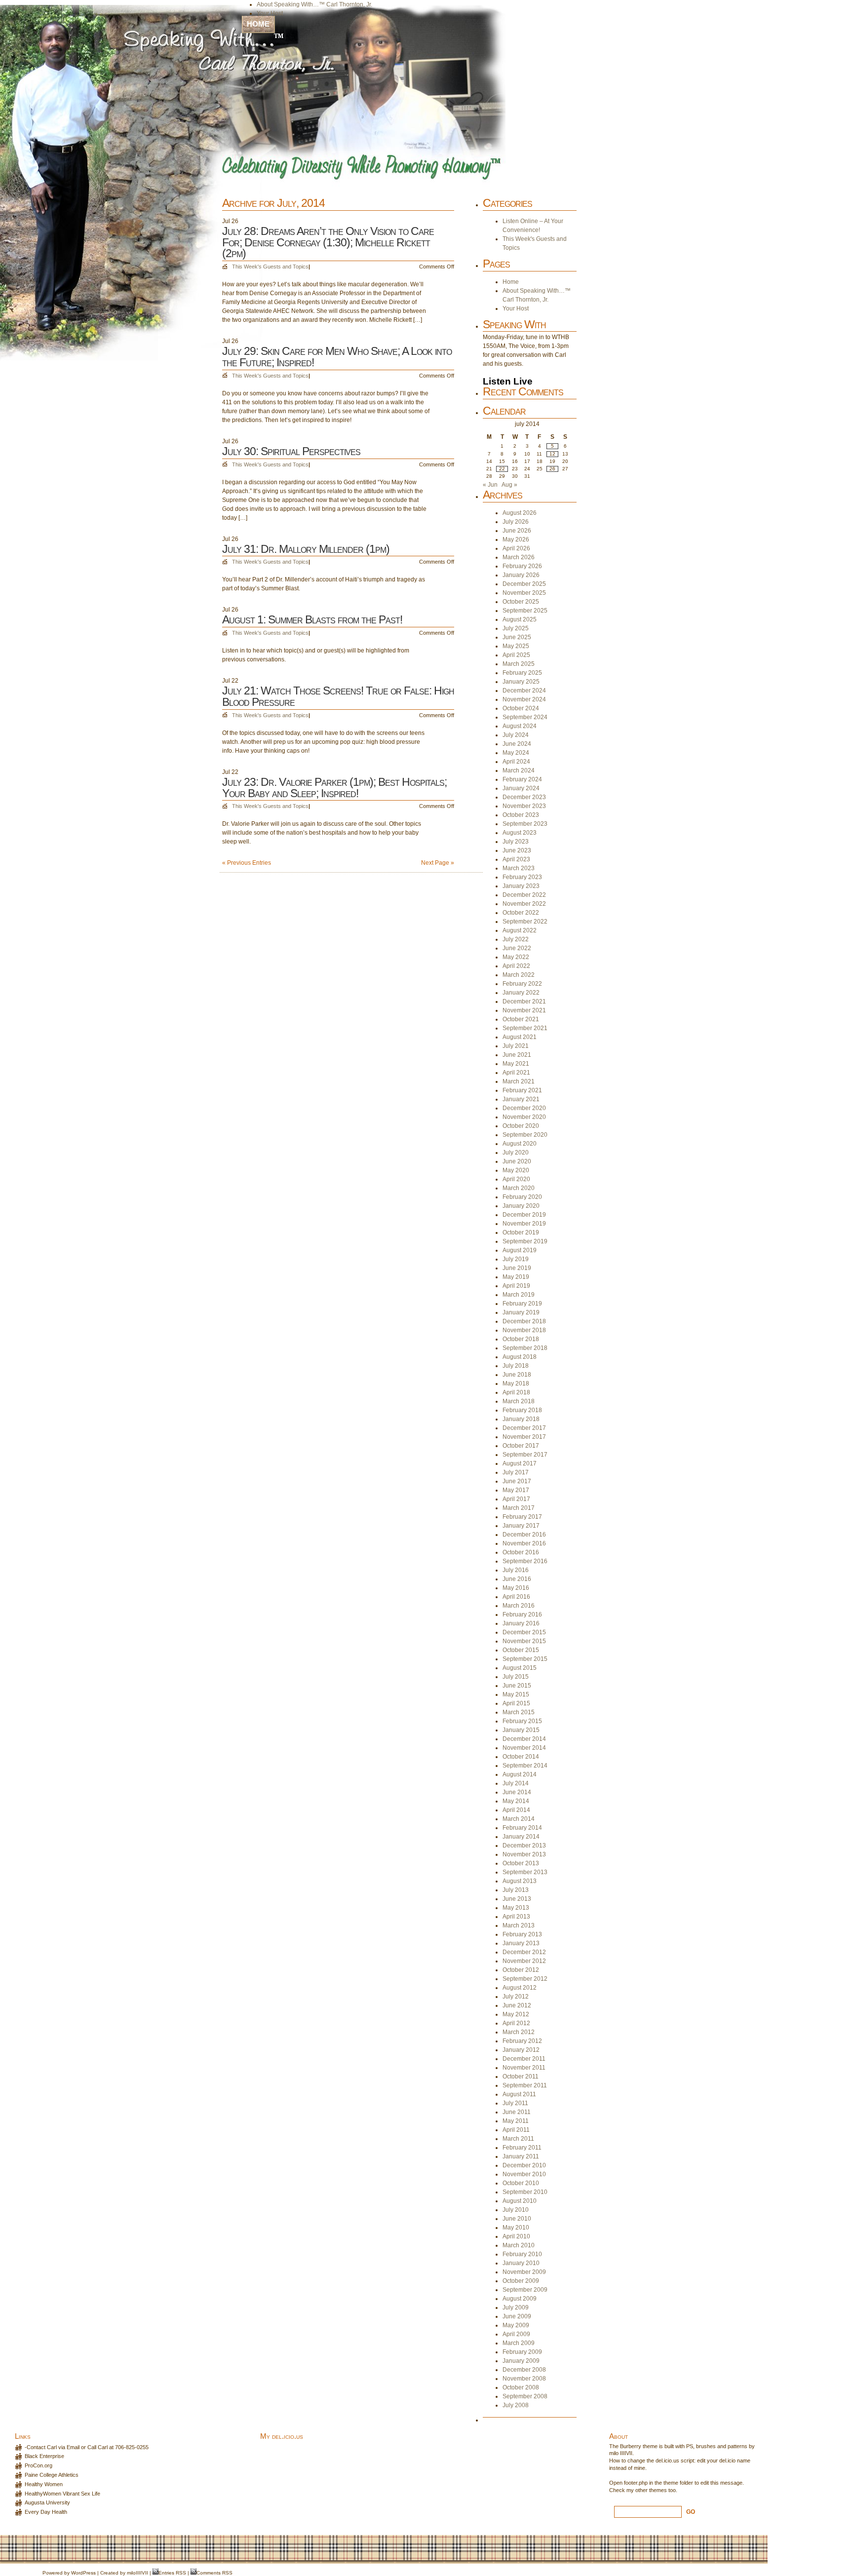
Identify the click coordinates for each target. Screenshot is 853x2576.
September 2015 (525, 1659)
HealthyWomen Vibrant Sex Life (62, 2494)
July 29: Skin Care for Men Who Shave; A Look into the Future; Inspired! (337, 357)
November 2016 (524, 1543)
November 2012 (524, 1961)
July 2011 (515, 2103)
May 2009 (516, 2325)
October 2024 (521, 708)
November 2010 (524, 2174)
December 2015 (524, 1632)
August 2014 (520, 1774)
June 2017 (517, 1481)
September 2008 (525, 2396)
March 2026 (519, 557)
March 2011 (518, 2139)
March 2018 (519, 1401)
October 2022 (521, 913)
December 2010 (524, 2165)
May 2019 (516, 1277)
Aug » (509, 485)
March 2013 (519, 1925)
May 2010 (516, 2228)
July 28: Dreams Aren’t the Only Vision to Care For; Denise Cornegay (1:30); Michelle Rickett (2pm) (328, 242)
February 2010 (522, 2254)
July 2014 (516, 1783)
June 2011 (517, 2112)
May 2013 (516, 1908)
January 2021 (521, 1099)
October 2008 (521, 2387)
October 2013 (521, 1863)
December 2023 (524, 797)
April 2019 (516, 1286)
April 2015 (516, 1703)
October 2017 (521, 1446)
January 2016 (521, 1623)
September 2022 (525, 922)
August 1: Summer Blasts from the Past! (312, 619)
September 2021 (525, 1028)
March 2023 (519, 868)
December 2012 (524, 1952)
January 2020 (521, 1206)
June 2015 (517, 1686)
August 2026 (520, 513)
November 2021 (524, 1010)
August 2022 (520, 930)
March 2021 (519, 1081)
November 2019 (524, 1224)
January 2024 (521, 788)
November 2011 (524, 2068)
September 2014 (525, 1766)
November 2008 (524, 2379)
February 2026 (522, 566)
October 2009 (521, 2281)
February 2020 (522, 1197)
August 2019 (520, 1250)
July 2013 (516, 1890)
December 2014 (524, 1739)
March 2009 (519, 2343)
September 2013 (525, 1872)
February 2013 (522, 1934)
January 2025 (521, 682)
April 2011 (516, 2130)
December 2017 (524, 1428)
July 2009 (516, 2307)
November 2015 (524, 1641)
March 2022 (519, 975)
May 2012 (516, 2014)
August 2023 (520, 833)
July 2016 (516, 1570)
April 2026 (516, 548)
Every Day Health (46, 2512)
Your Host (270, 13)
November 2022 (524, 904)
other (641, 2490)
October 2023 (521, 815)
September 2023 (525, 824)
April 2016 (516, 1597)
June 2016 (517, 1579)
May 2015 (516, 1694)
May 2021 (516, 1064)
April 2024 (516, 762)
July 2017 (516, 1472)
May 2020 (516, 1170)
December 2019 (524, 1215)
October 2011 (521, 2076)
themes (658, 2490)
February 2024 (522, 779)
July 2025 (516, 628)
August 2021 (520, 1037)
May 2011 (516, 2121)
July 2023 (516, 842)
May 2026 (516, 539)
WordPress (83, 2573)
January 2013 (521, 1943)
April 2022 (516, 966)
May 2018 (516, 1384)
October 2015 (521, 1650)
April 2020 (516, 1179)
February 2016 (522, 1615)
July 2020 (516, 1153)
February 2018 (522, 1410)
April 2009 (516, 2334)
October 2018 (521, 1339)
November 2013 (524, 1854)
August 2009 (520, 2299)
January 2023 (521, 886)
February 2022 (522, 984)
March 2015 (519, 1712)
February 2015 (522, 1721)
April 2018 (516, 1392)
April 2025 (516, 655)
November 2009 (524, 2272)
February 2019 (522, 1304)
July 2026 (516, 522)
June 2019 (517, 1268)
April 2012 (516, 2023)
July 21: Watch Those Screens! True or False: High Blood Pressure (338, 696)
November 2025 (524, 593)
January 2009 (521, 2361)
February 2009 (522, 2352)
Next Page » (438, 863)
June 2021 (517, 1055)
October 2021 (521, 1019)
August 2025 (520, 619)
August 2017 (520, 1463)
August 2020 (520, 1144)
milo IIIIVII (621, 2453)
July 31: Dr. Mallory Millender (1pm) (306, 549)
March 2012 (519, 2032)
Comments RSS (214, 2573)
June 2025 (517, 637)
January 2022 (521, 993)
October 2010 (521, 2183)
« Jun (490, 485)
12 (552, 454)
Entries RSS (172, 2573)
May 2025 (516, 646)
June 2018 (517, 1375)
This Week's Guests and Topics (270, 267)
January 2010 (521, 2263)
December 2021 (524, 1001)
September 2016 (525, 1561)
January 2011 (521, 2156)
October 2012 (521, 1970)
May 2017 (516, 1490)
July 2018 (516, 1366)
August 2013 (520, 1881)
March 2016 (519, 1606)
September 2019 (525, 1241)
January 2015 (521, 1730)
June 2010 (517, 2219)
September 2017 (525, 1455)
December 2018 (524, 1321)
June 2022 (517, 948)
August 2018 (520, 1357)
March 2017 (519, 1508)
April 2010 (516, 2236)
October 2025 (521, 602)
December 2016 (524, 1535)
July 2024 (516, 735)
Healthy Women (44, 2484)
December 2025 (524, 584)
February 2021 (522, 1090)
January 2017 (521, 1526)
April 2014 (516, 1810)
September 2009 (525, 2290)
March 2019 (519, 1295)
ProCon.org (39, 2465)
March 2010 (519, 2245)
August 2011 (519, 2094)
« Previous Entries (247, 863)
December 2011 (524, 2059)
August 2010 (520, 2201)
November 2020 (524, 1117)
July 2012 (516, 1997)
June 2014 (517, 1792)
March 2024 (519, 770)
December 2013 (524, 1845)
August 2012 (520, 1988)
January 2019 (521, 1312)
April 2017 (516, 1499)
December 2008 (524, 2370)
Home (258, 24)
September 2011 (525, 2085)
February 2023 (522, 877)
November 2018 (524, 1330)
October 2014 (521, 1757)
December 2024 (524, 691)
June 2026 (517, 531)
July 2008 (516, 2405)
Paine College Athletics (52, 2475)
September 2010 (525, 2192)
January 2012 (521, 2050)
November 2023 (524, 806)
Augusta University (47, 2502)
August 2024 (520, 726)
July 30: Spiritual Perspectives (291, 451)
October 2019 (521, 1232)
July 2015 (516, 1677)
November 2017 (524, 1437)
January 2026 (521, 575)
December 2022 (524, 895)
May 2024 (516, 753)
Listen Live (508, 381)
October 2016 (521, 1552)
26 (552, 469)
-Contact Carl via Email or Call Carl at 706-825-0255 (87, 2447)
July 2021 (516, 1046)
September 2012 (525, 1979)
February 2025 (522, 673)
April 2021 (516, 1073)
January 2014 (521, 1837)
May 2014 (516, 1801)
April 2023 (516, 859)
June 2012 (517, 2005)
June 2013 (517, 1899)
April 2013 (516, 1917)
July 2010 (516, 2210)
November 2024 (524, 699)
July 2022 (516, 939)
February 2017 (522, 1517)
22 (502, 469)
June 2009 (517, 2316)
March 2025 (519, 664)
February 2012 (522, 2041)
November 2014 (524, 1748)
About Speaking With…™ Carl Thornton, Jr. (314, 4)
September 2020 (525, 1135)
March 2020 (519, 1188)
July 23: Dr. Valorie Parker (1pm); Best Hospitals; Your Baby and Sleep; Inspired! (334, 788)
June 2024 (517, 744)
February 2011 (522, 2148)
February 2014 (522, 1828)
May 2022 (516, 957)
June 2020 (517, 1161)
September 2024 (525, 717)
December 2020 (524, 1108)
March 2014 (519, 1819)
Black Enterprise (44, 2456)
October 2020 (521, 1126)
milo (131, 2573)
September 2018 (525, 1348)
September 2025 (525, 611)
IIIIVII (142, 2573)
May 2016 (516, 1588)
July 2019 (516, 1259)
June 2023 (517, 850)
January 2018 (521, 1419)
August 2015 (520, 1668)
